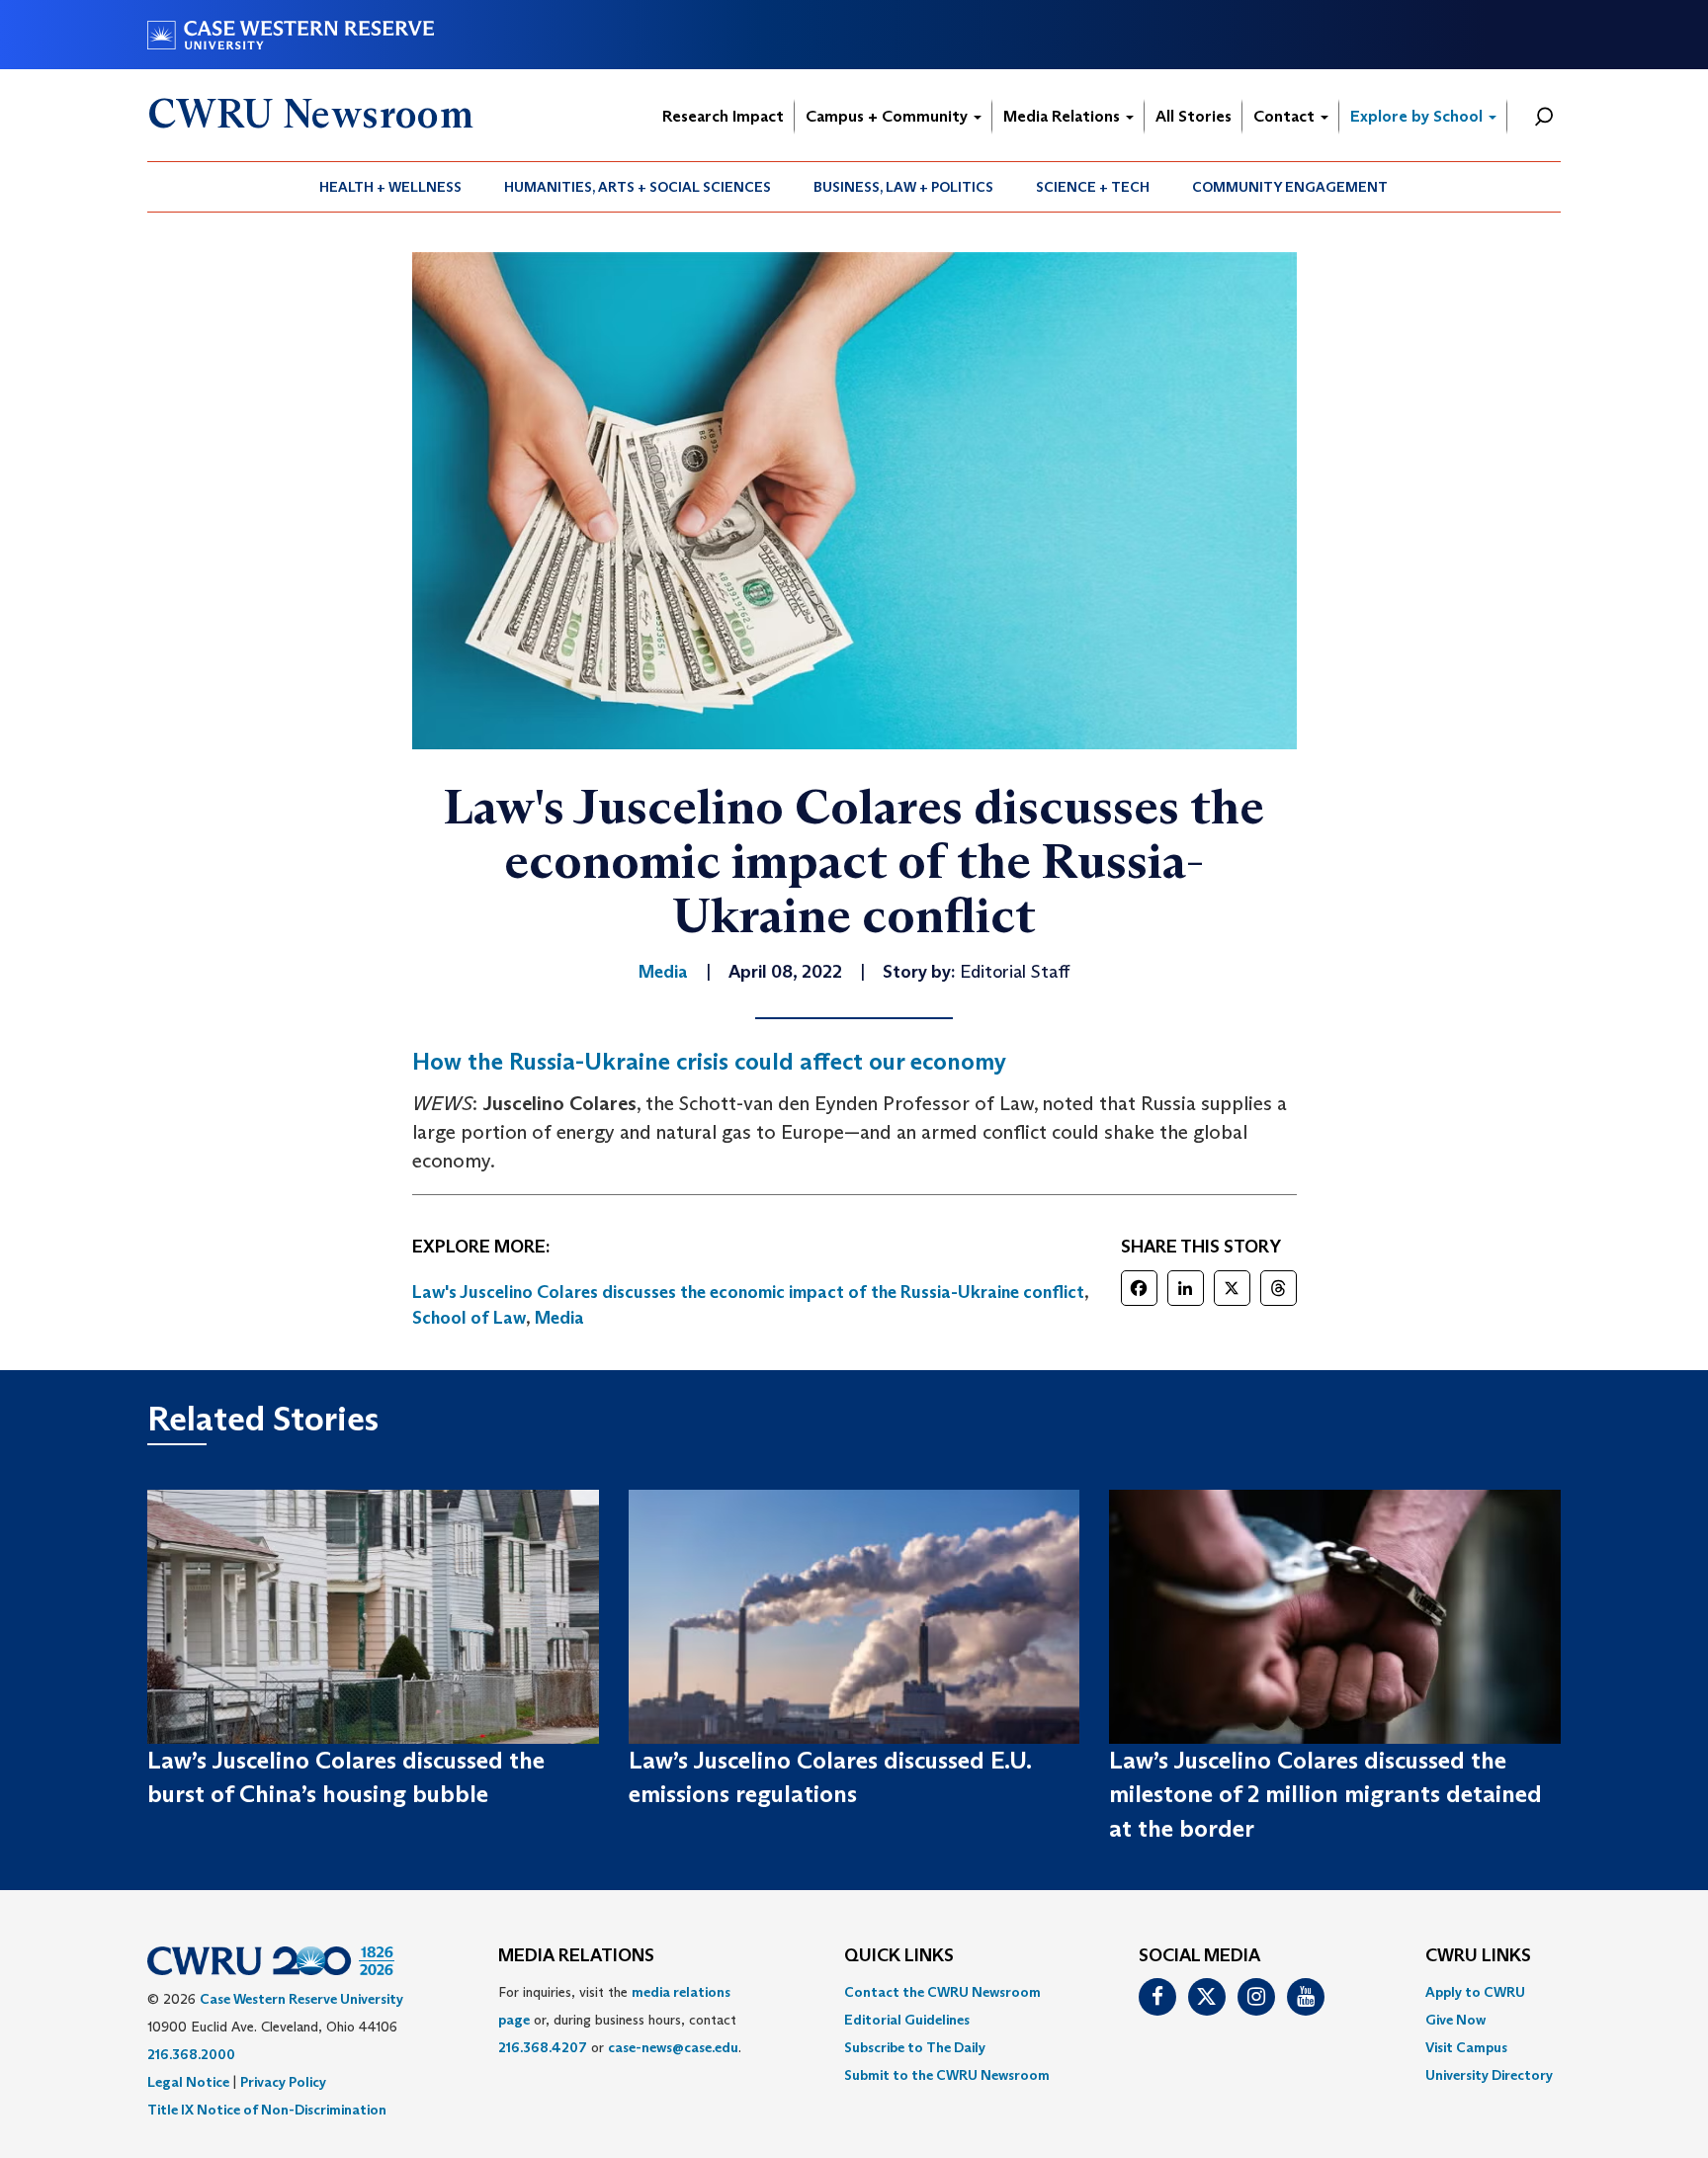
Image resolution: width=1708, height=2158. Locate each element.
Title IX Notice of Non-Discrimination (267, 2110)
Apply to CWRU (1475, 1992)
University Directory (1489, 2075)
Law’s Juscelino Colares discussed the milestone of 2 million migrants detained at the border (1325, 1794)
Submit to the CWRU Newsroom (947, 2075)
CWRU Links (1478, 1956)
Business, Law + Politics (903, 187)
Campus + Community (889, 116)
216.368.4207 (543, 2047)
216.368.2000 (191, 2054)
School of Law (469, 1318)
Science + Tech (1093, 187)
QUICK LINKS (899, 1956)
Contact (1286, 116)
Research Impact (723, 116)
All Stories (1194, 116)
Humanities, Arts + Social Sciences (638, 187)
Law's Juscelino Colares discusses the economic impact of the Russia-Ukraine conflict (748, 1292)
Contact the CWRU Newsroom (942, 1992)
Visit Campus (1466, 2047)
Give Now (1455, 2020)
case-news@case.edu (673, 2047)
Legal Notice (188, 2082)
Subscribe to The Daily (915, 2047)
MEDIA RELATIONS (576, 1956)
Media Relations (1064, 116)
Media (559, 1318)
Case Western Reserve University (301, 1999)
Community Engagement (1290, 187)
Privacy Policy (283, 2082)
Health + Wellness (390, 187)
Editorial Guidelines (907, 2020)
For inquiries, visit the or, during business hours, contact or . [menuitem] (620, 2020)
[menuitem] (391, 187)
